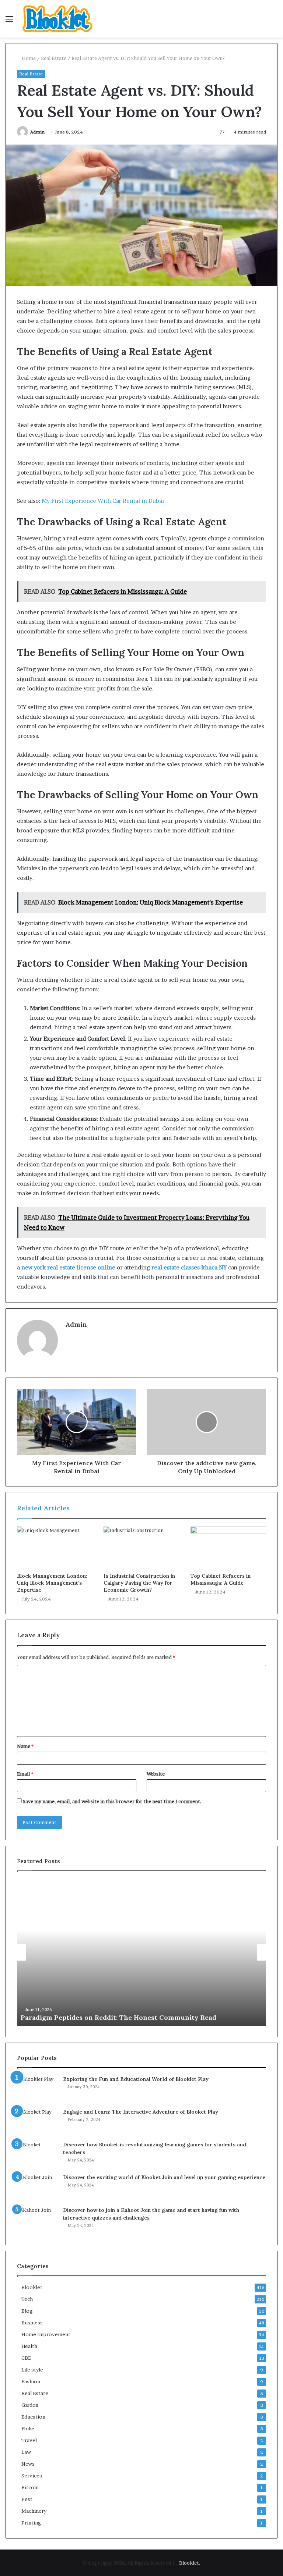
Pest (27, 2499)
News (28, 2464)
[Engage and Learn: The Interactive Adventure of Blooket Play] (37, 2122)
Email (25, 1774)
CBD (27, 2358)
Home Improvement (46, 2334)
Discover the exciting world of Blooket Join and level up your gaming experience (164, 2177)
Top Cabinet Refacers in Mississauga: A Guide (221, 1579)
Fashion (31, 2381)
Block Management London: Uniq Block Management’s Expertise (52, 1583)
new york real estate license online (68, 1267)
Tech (27, 2299)
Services (32, 2476)
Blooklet (32, 2287)
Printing (31, 2523)
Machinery (34, 2511)
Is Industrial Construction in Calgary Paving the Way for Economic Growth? (139, 1583)
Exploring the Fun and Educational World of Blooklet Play (136, 2079)
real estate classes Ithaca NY (189, 1267)
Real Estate (54, 58)
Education (33, 2417)
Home (28, 58)
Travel (29, 2440)
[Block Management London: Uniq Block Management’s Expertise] (55, 1548)
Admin (37, 132)
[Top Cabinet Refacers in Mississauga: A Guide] (228, 1548)
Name (25, 1746)
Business (32, 2323)
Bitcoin (30, 2487)
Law (26, 2452)
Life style (32, 2370)
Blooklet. (190, 2563)
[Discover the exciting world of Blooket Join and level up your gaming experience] (37, 2187)
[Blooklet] (57, 19)
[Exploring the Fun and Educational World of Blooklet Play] (37, 2089)
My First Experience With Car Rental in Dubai (103, 501)
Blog (27, 2311)
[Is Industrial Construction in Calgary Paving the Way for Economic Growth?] (141, 1548)
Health (29, 2346)
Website (156, 1774)
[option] (141, 1952)
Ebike (28, 2428)
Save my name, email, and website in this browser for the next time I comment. (112, 1801)
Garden (30, 2405)
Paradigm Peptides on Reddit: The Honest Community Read (118, 2017)
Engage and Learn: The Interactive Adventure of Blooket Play (141, 2112)
